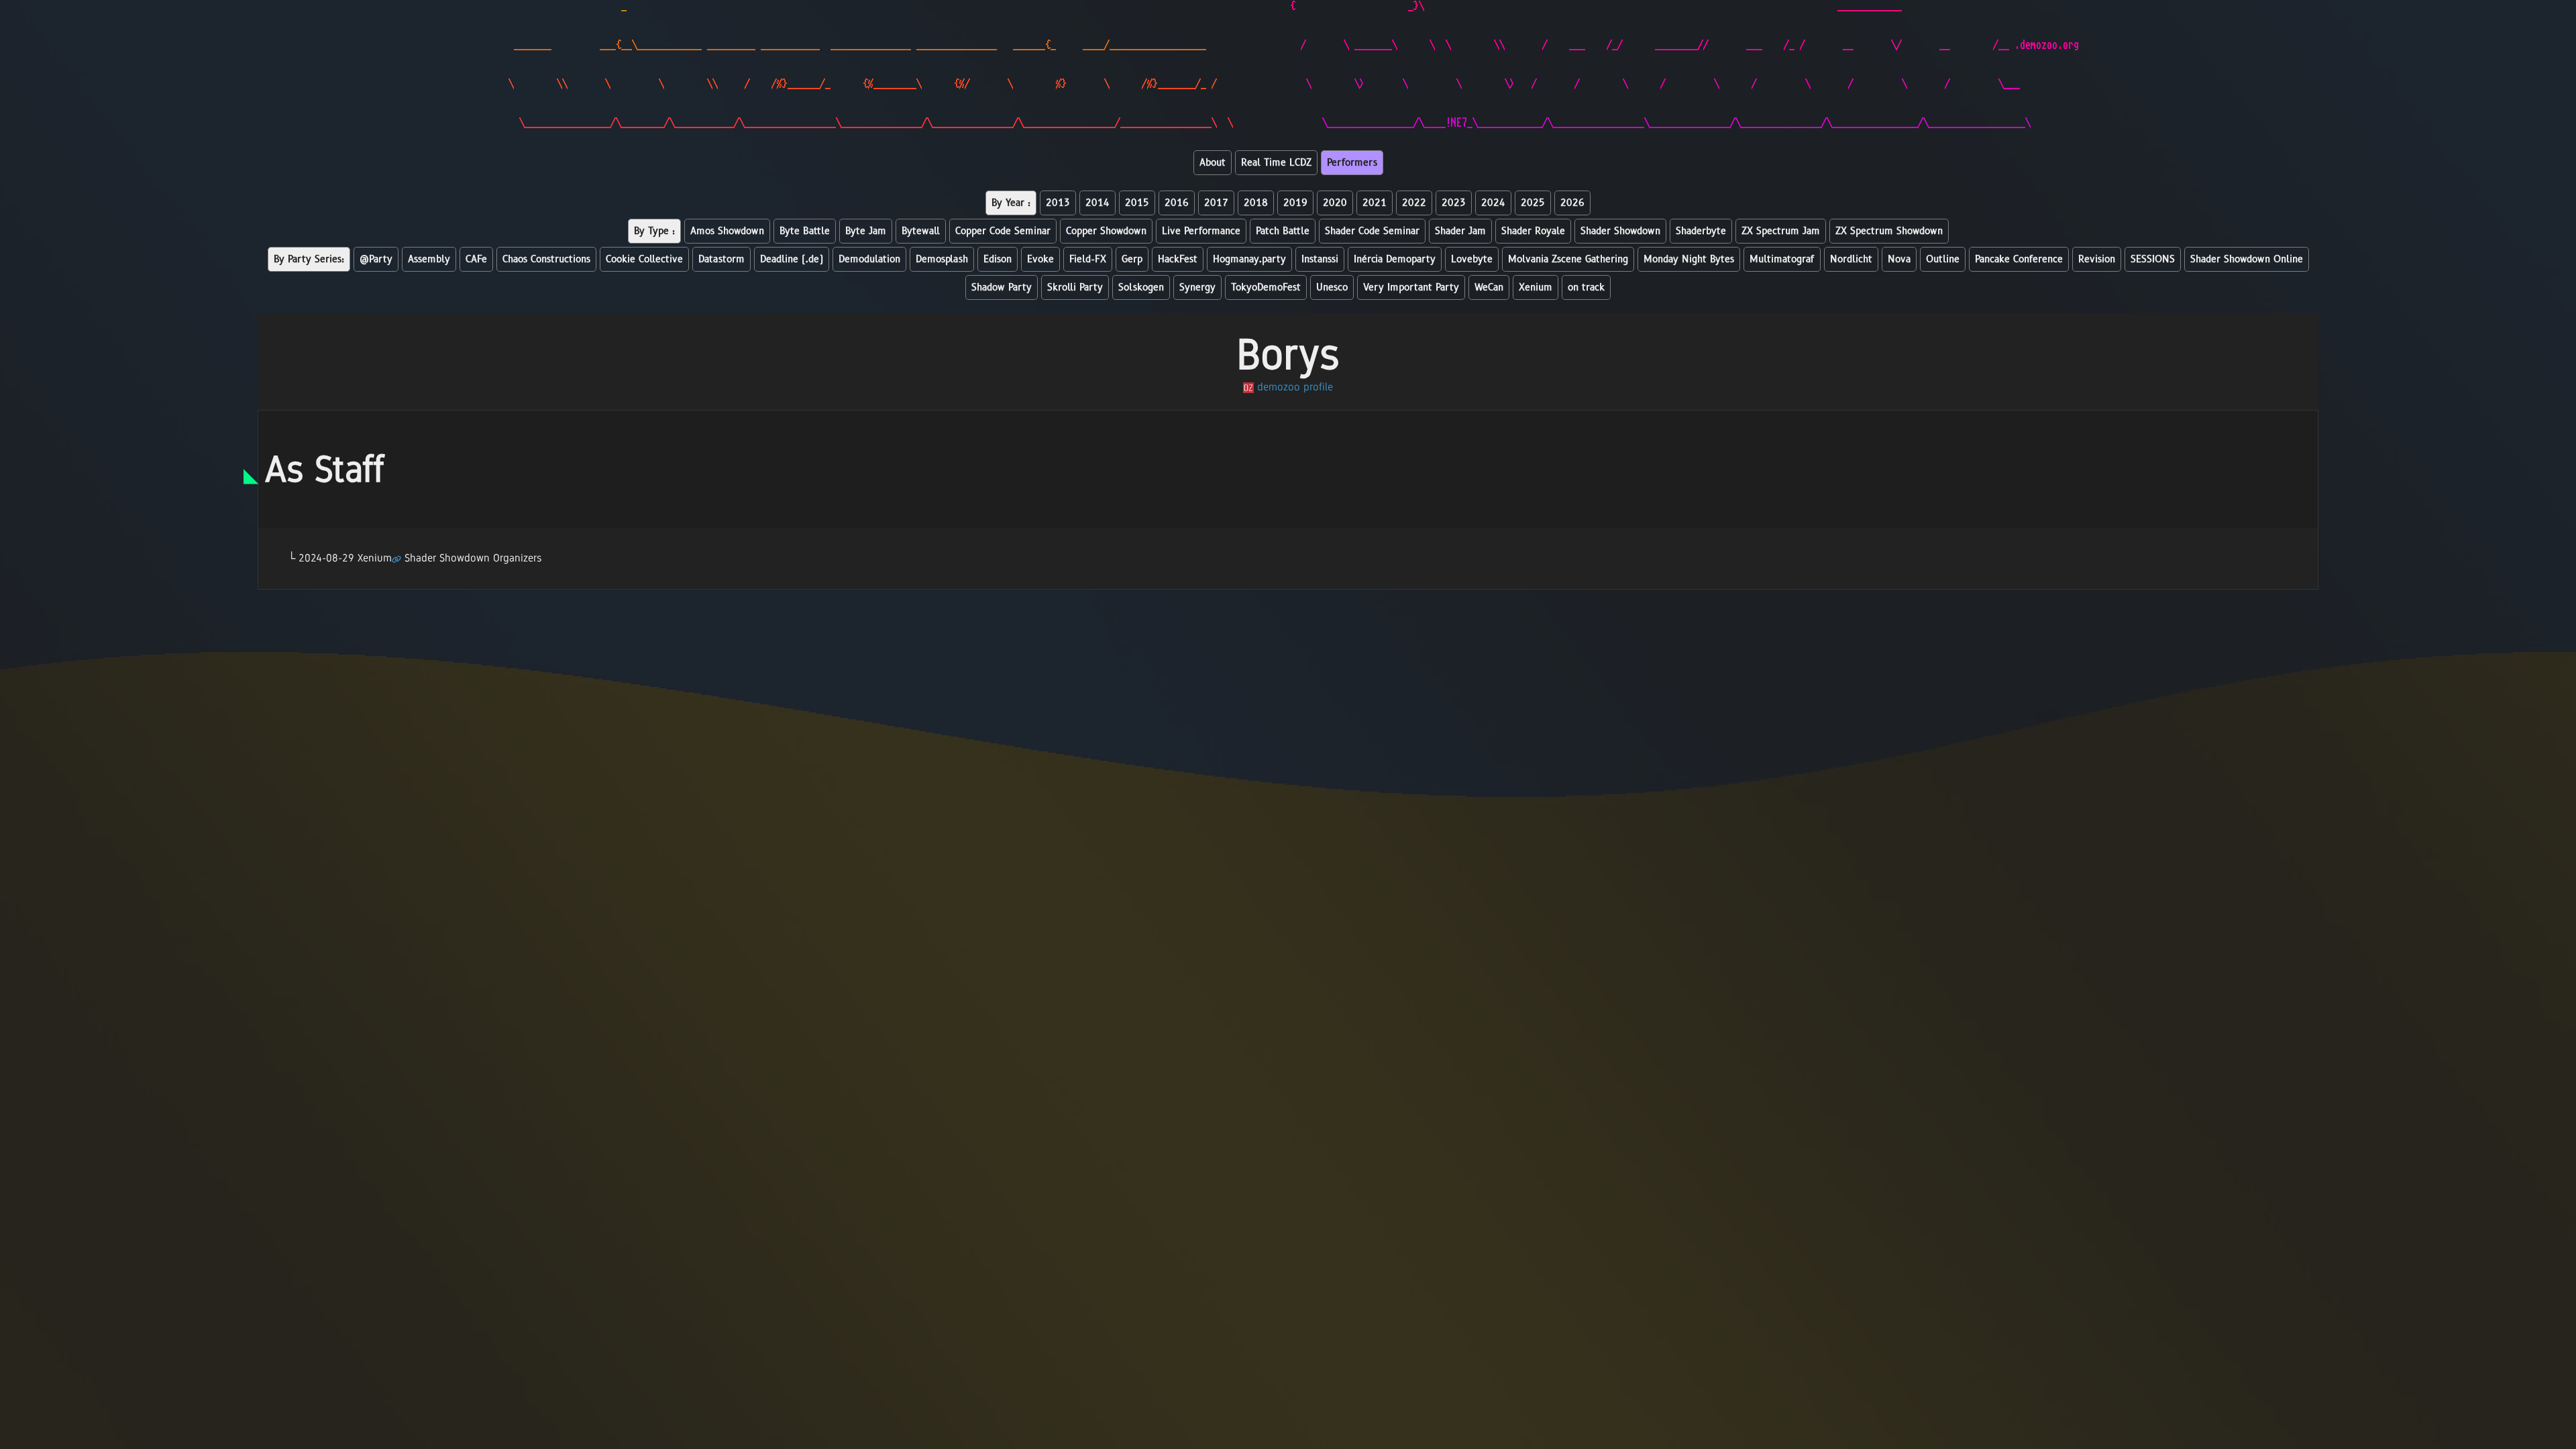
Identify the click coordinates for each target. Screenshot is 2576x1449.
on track (1586, 287)
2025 (1533, 203)
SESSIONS (2153, 259)
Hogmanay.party (1249, 259)
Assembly (429, 259)
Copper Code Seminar (1003, 231)
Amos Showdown (727, 231)
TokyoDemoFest (1266, 287)
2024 (1493, 203)
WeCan (1489, 287)
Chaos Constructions (546, 259)
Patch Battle (1283, 231)
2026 (1572, 203)
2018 (1256, 203)
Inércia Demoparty (1395, 259)
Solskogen (1141, 287)
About (1213, 163)
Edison (998, 259)
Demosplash (942, 259)
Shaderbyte (1701, 231)
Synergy (1197, 287)
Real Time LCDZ (1276, 163)
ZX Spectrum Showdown (1889, 231)
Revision (2097, 259)
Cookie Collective (644, 259)
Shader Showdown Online (2247, 259)
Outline (1943, 259)
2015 (1137, 203)
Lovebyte (1472, 259)
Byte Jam (866, 231)
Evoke (1040, 259)
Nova (1899, 259)
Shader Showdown (1620, 231)
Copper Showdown (1106, 231)
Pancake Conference (2019, 259)
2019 (1295, 203)
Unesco (1332, 287)
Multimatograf (1782, 259)
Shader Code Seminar (1372, 231)
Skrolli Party (1075, 287)
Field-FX (1088, 259)
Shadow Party (1002, 287)
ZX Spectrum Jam (1781, 231)
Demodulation (869, 259)
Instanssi (1320, 259)
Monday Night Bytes (1689, 259)
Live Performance (1201, 231)
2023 (1454, 203)
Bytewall (921, 231)
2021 (1375, 203)
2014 (1097, 203)
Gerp (1132, 259)
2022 (1414, 203)
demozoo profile (1293, 387)
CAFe (476, 259)
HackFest (1178, 259)
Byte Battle (805, 231)
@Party (376, 259)
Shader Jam (1460, 231)
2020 (1335, 203)
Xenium (1536, 287)
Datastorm (721, 259)
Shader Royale (1533, 231)
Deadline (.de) (792, 259)
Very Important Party (1411, 287)
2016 (1177, 203)
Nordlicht (1851, 259)
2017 (1216, 203)
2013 (1058, 203)
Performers (1352, 163)
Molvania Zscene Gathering (1568, 259)
